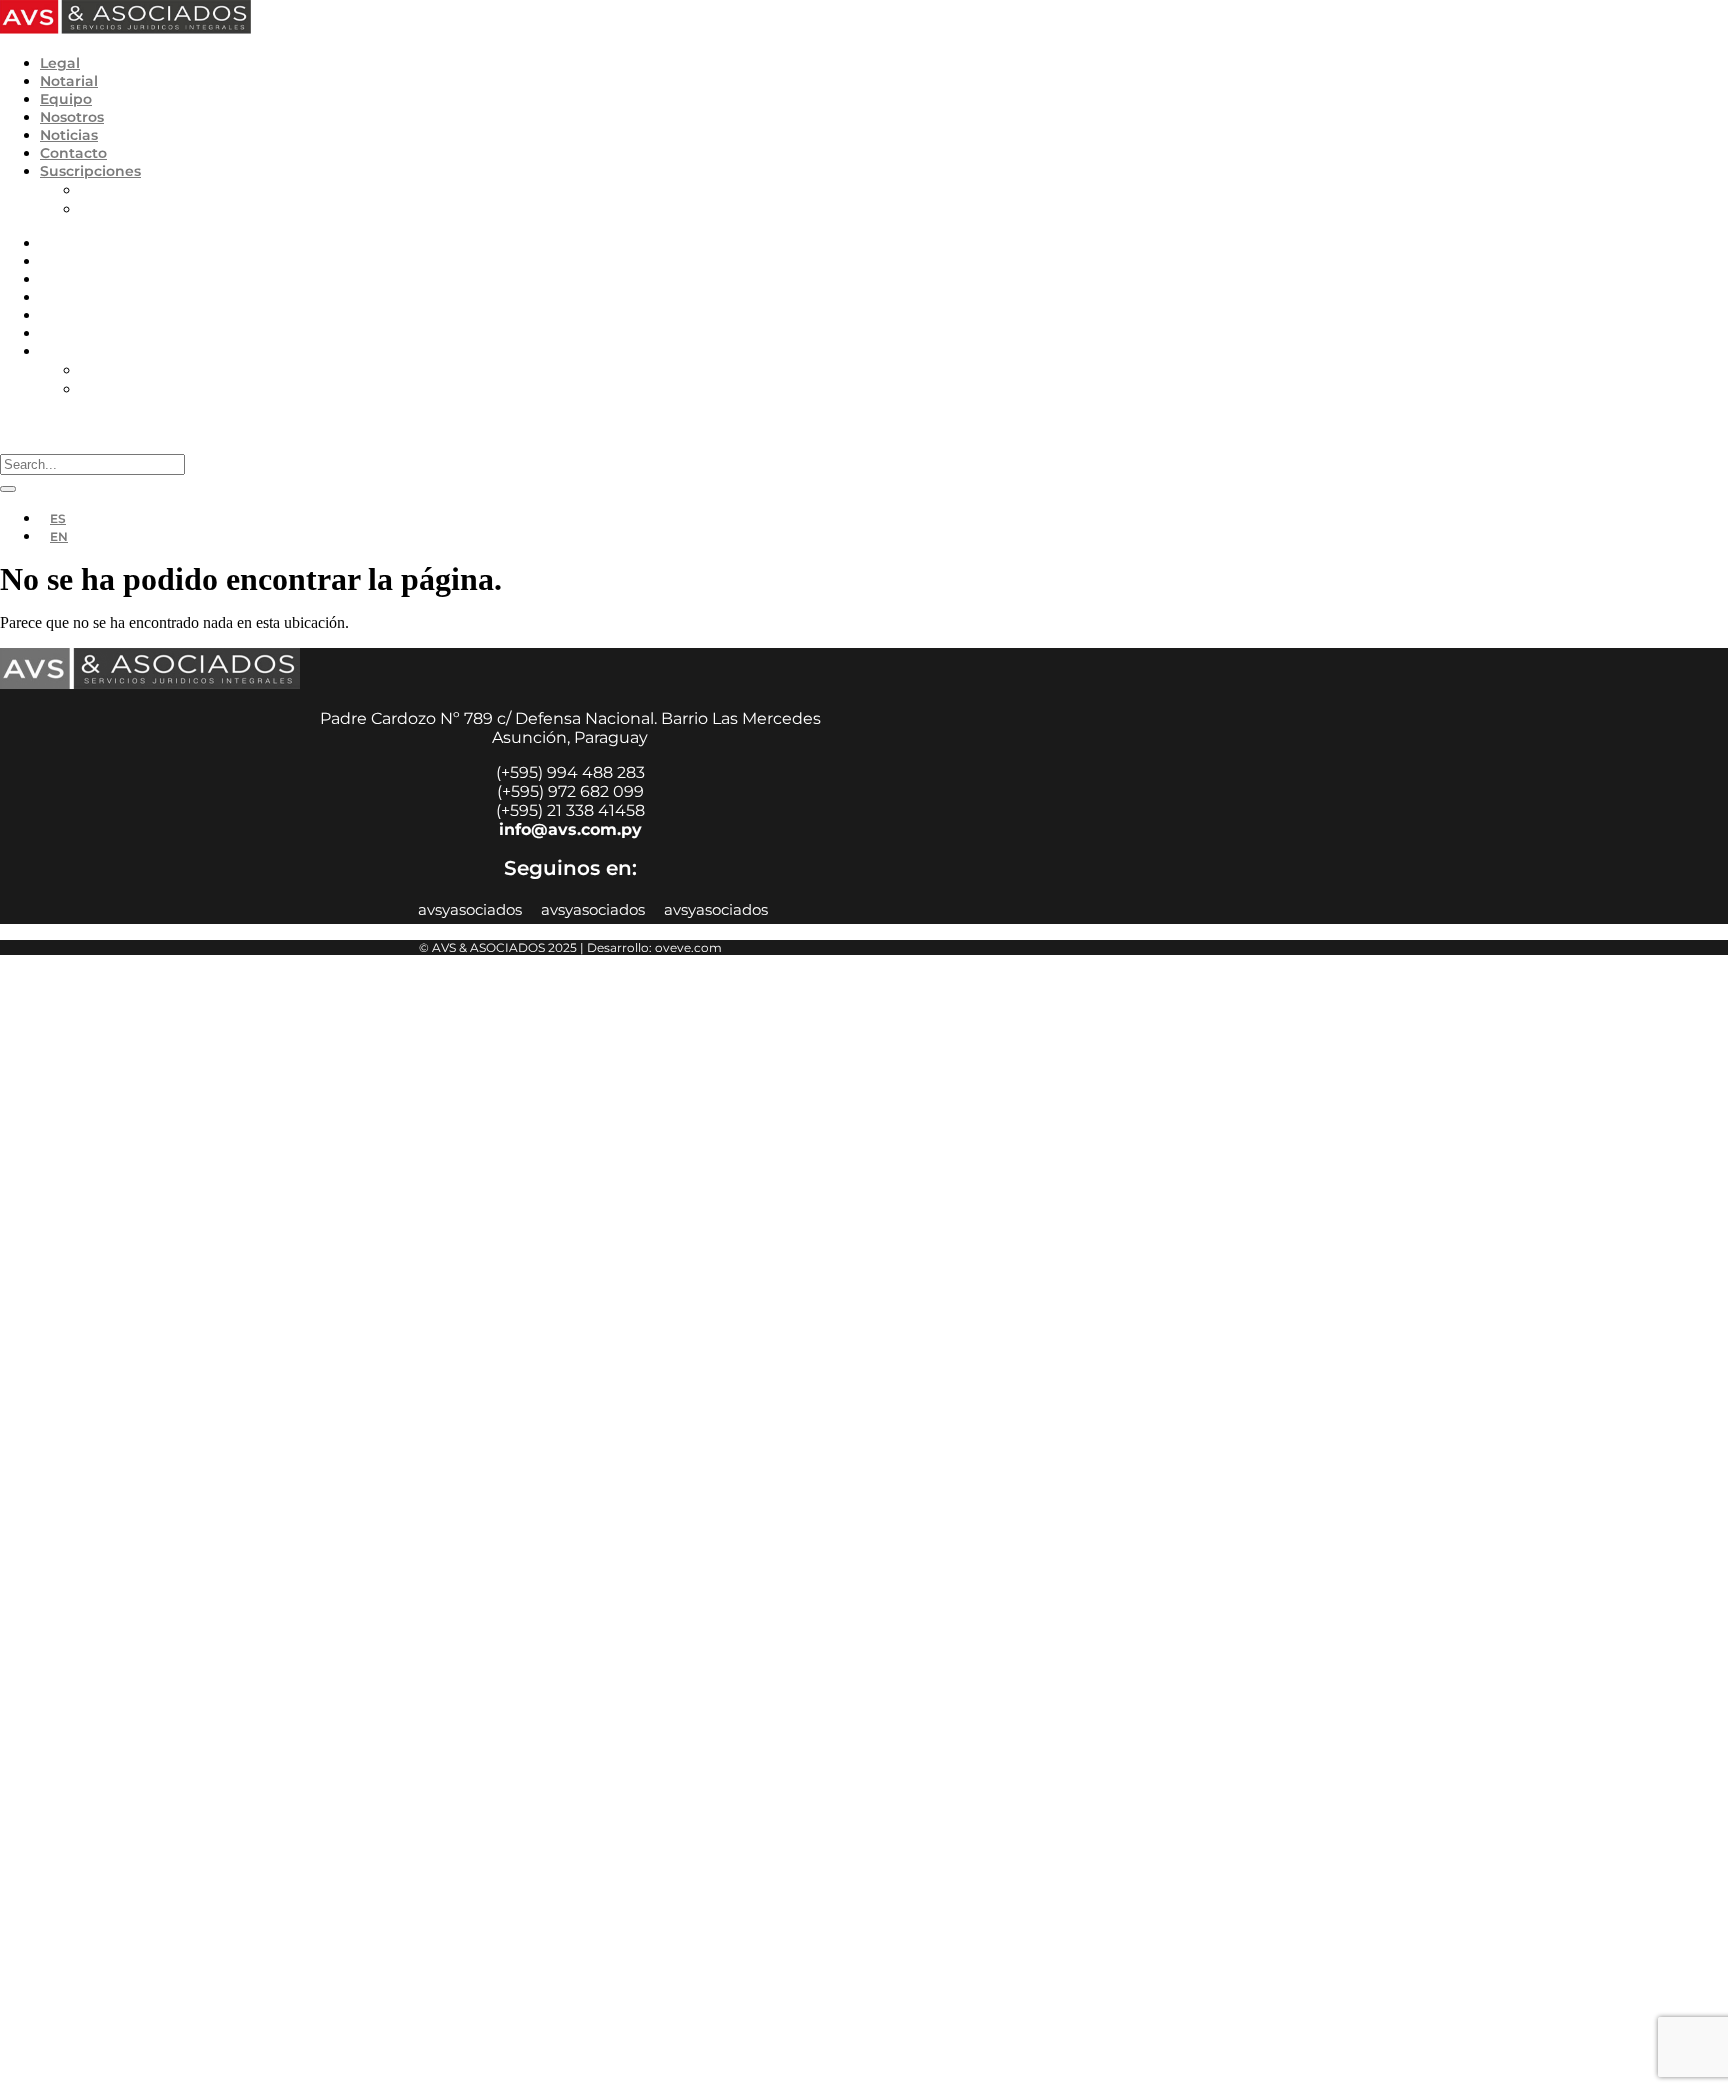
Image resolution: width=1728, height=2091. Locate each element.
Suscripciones (90, 171)
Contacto (73, 153)
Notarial (69, 81)
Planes (104, 189)
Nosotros (72, 117)
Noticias (69, 135)
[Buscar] (8, 489)
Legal (60, 63)
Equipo (66, 99)
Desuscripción (130, 208)
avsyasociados (470, 909)
